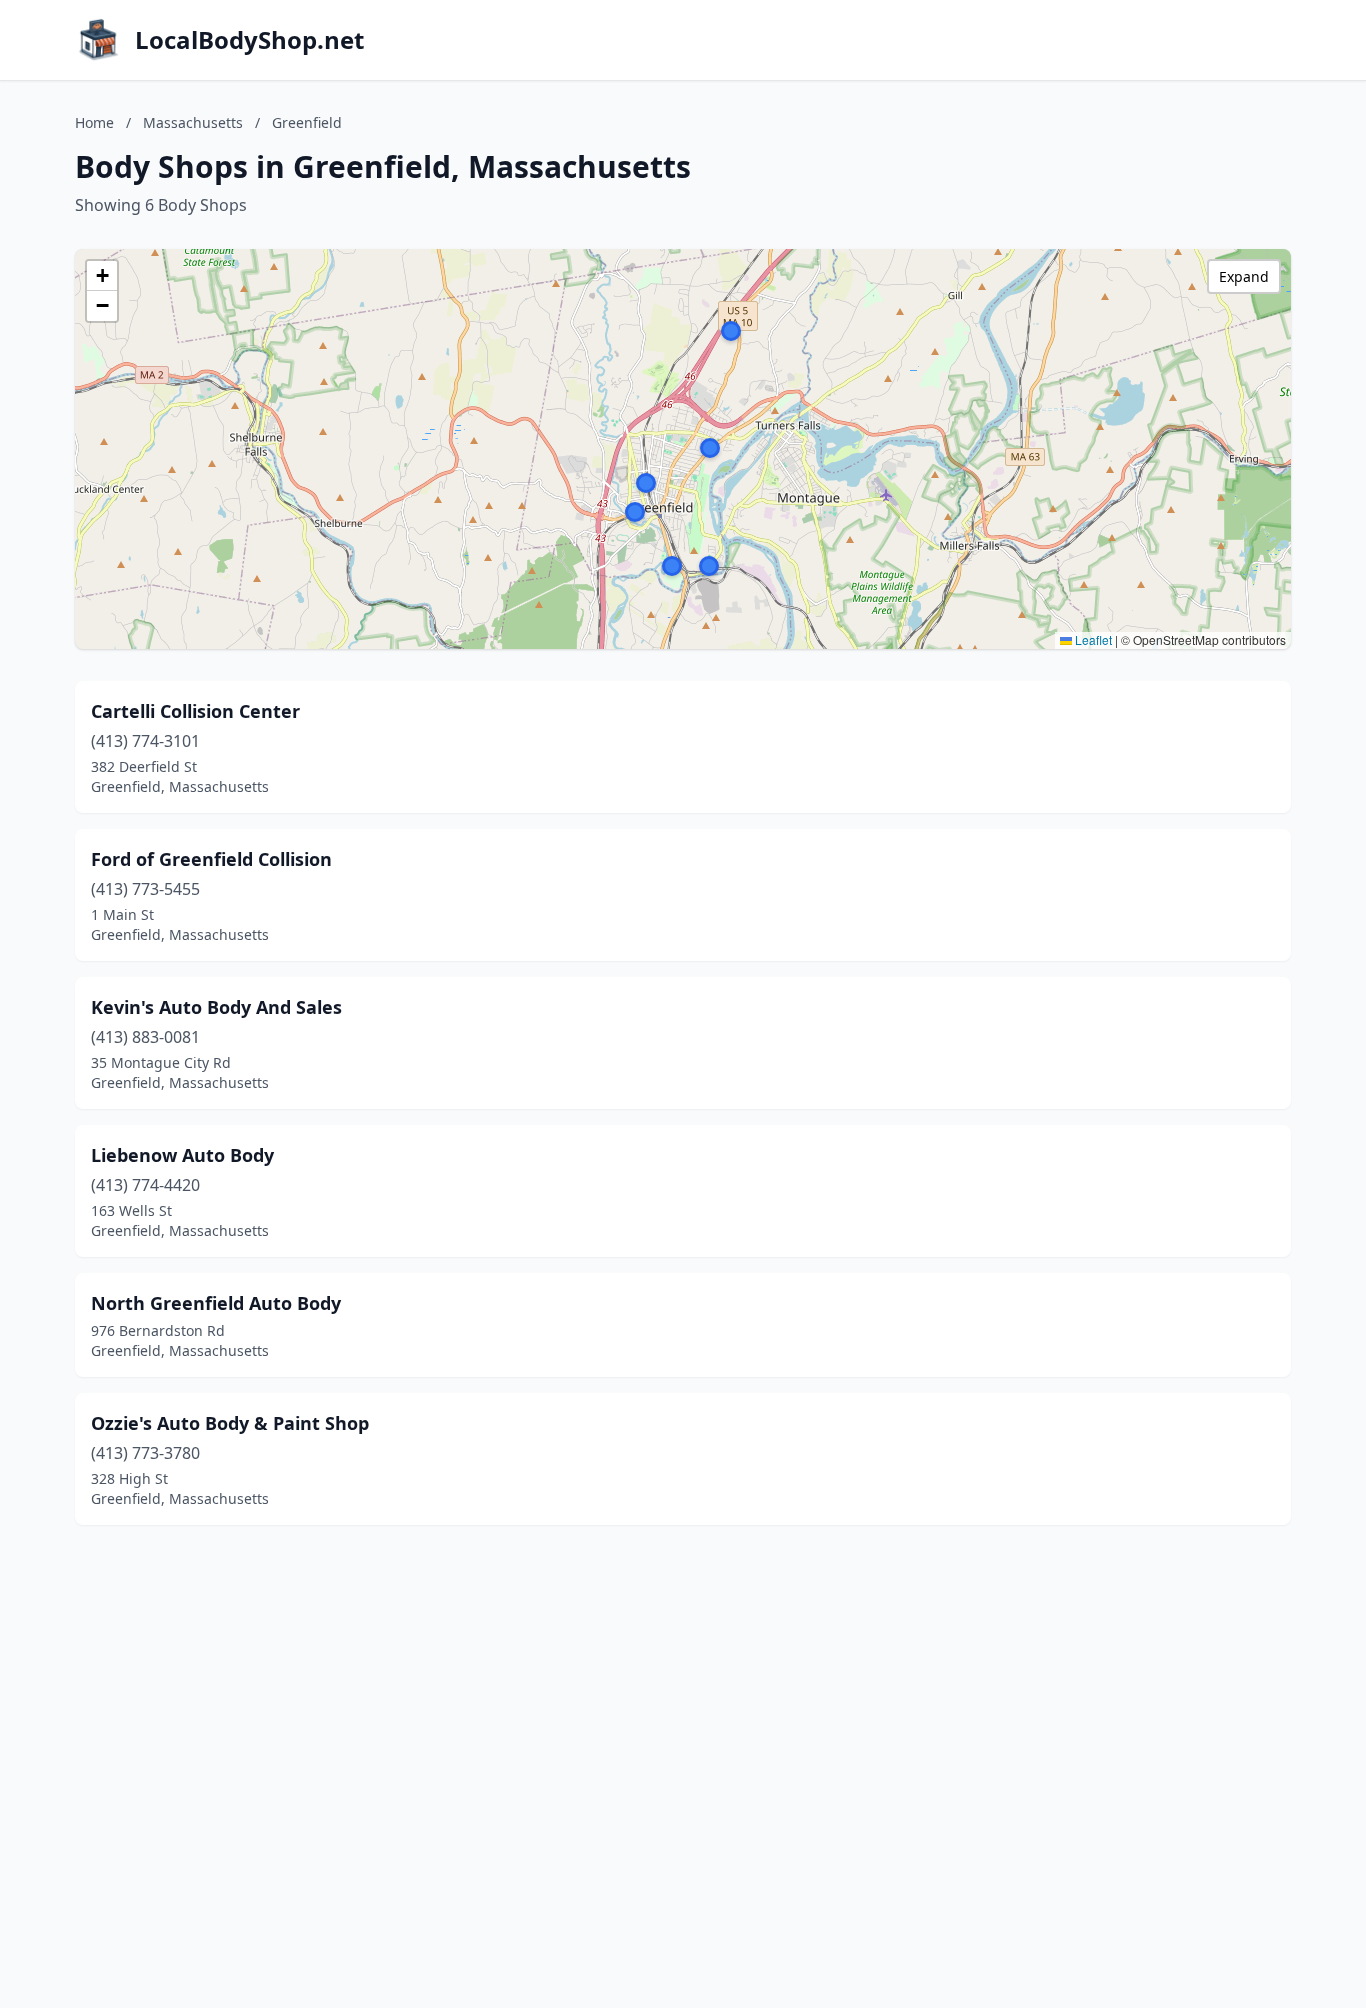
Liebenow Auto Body (182, 1155)
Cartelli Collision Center (195, 711)
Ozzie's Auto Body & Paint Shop (230, 1423)
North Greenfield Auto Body (216, 1303)
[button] (672, 566)
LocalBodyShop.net (249, 40)
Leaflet (1092, 639)
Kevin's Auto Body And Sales (216, 1007)
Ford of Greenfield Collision (211, 859)
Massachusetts (193, 122)
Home (94, 122)
